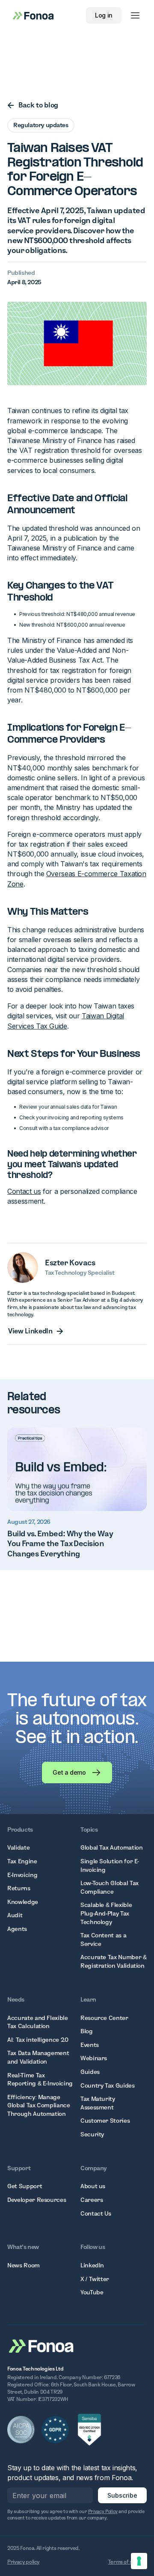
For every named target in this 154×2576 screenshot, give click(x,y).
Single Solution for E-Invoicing (110, 1865)
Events (90, 2045)
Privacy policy (23, 2562)
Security (92, 2134)
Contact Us (96, 2213)
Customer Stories (105, 2121)
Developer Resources (37, 2200)
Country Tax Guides (108, 2085)
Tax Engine (22, 1861)
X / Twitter (95, 2279)
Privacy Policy (103, 2511)
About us (93, 2186)
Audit (15, 1915)
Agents (17, 1929)
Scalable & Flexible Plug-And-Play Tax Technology (106, 1913)
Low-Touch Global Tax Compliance (110, 1887)
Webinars (94, 2058)
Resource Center (104, 2018)
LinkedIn (92, 2265)
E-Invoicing (22, 1875)
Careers (92, 2200)
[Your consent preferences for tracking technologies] (139, 2561)
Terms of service (127, 2562)
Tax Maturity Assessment (98, 2103)
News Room (24, 2265)
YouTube (92, 2292)
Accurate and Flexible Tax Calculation (37, 2022)
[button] (135, 15)
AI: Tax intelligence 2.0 (38, 2040)
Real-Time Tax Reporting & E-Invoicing (40, 2079)
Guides (90, 2072)
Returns (19, 1888)
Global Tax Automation (111, 1847)
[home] (31, 15)
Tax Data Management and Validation (38, 2057)
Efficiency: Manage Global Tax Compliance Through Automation (38, 2105)
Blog (87, 2031)
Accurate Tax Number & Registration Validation (113, 1961)
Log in (104, 15)
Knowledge (23, 1902)
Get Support (25, 2186)
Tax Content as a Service (103, 1939)
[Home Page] (41, 2345)
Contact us (24, 1191)
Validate (18, 1847)
